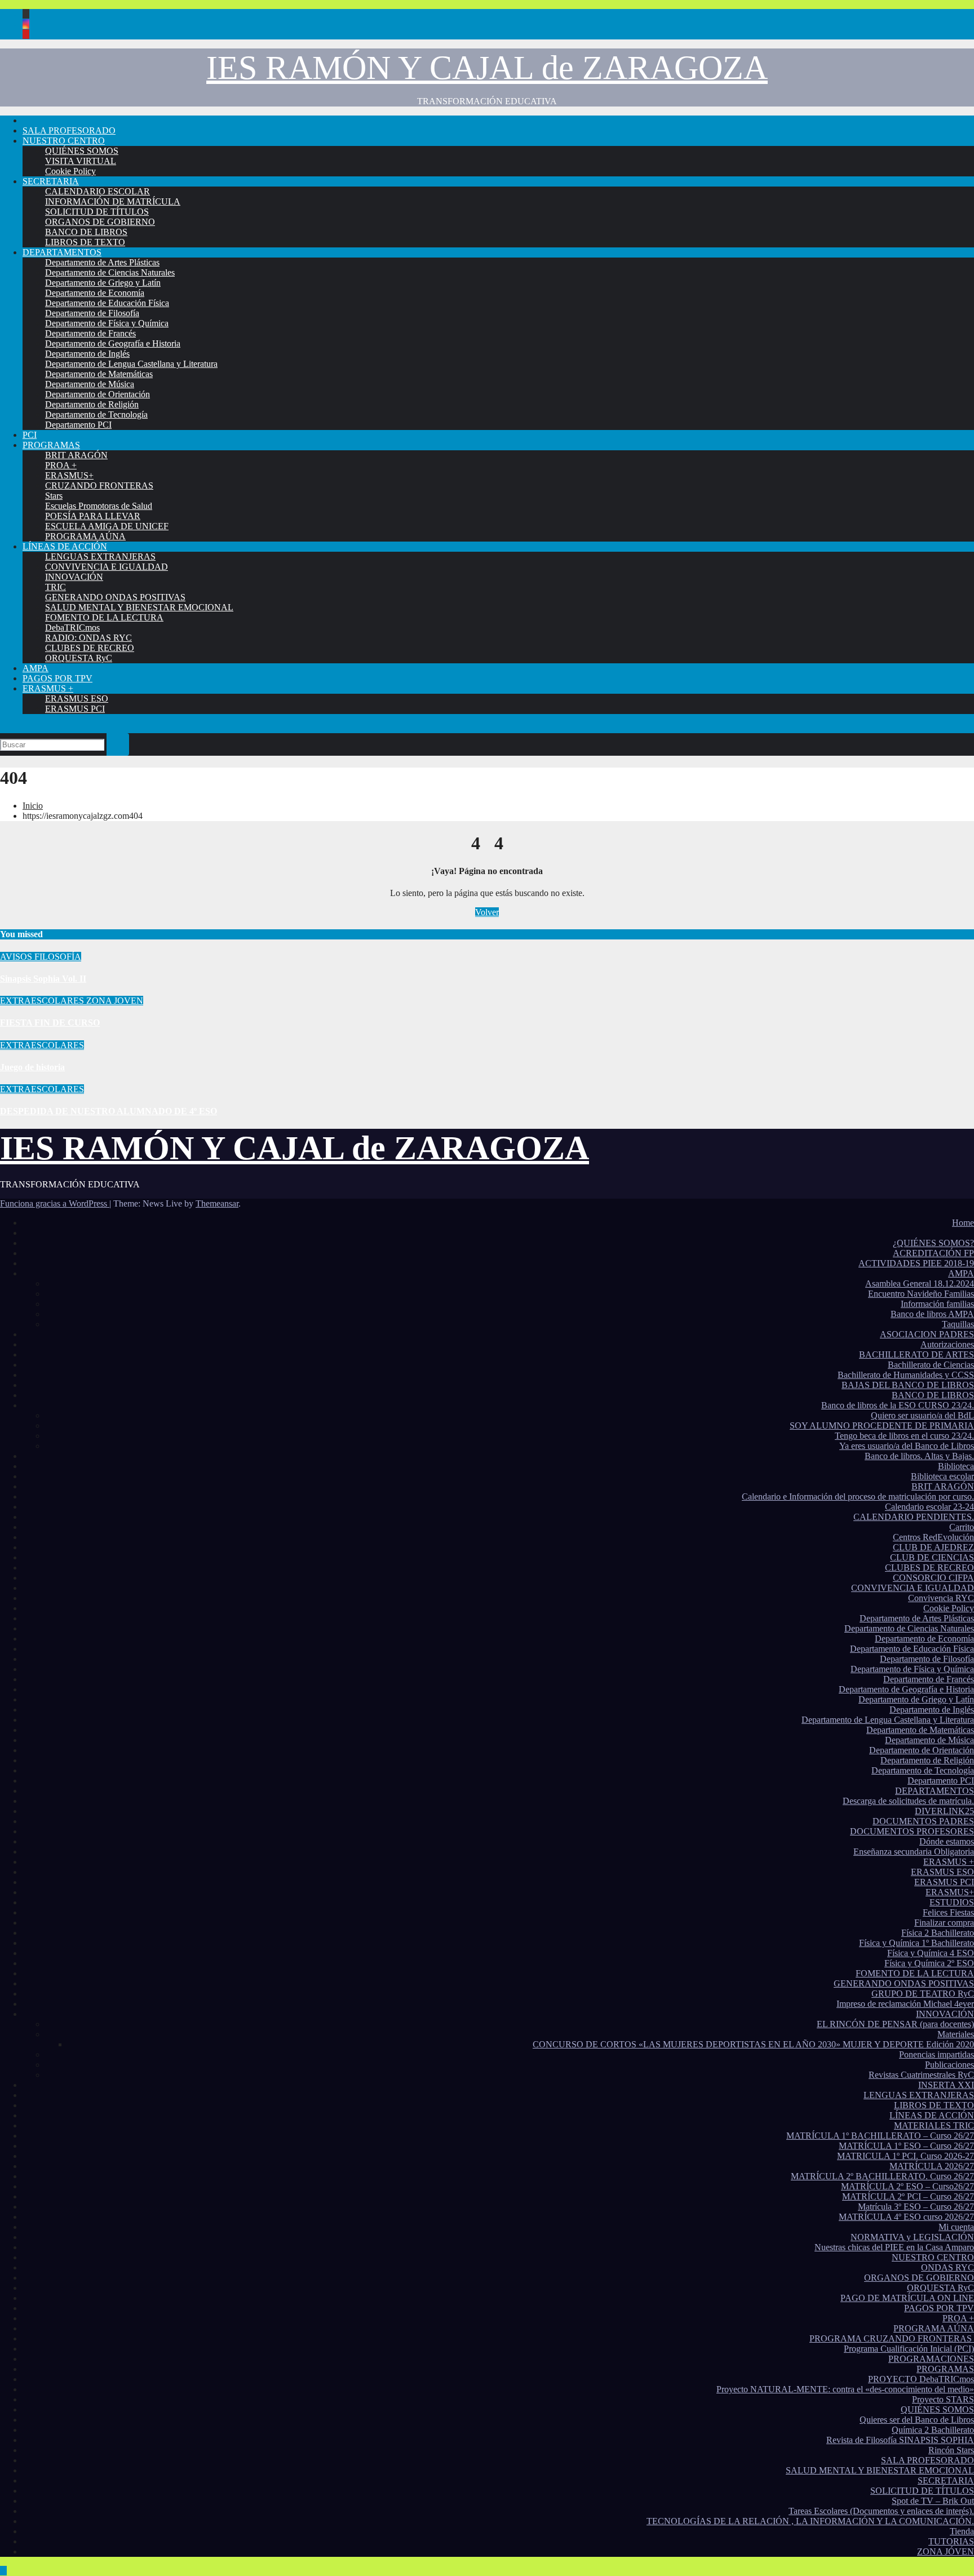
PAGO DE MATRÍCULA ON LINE (907, 2298)
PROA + (61, 465)
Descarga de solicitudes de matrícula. (908, 1801)
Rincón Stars (951, 2450)
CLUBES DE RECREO (90, 648)
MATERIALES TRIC (934, 2125)
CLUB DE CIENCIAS (932, 1557)
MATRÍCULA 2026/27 (932, 2166)
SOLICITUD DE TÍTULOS (97, 212)
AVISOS (17, 957)
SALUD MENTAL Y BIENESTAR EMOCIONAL (139, 607)
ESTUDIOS (952, 1902)
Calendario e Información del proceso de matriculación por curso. (858, 1497)
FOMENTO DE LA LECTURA (104, 617)
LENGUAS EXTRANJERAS (100, 557)
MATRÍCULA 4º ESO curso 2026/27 (906, 2217)
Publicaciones (949, 2065)
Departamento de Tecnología (96, 414)
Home (963, 1223)
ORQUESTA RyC (79, 658)
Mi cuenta (956, 2227)
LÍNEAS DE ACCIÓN (65, 546)
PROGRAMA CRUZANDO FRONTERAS (892, 2338)
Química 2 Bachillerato (933, 2430)
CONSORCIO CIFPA (933, 1578)
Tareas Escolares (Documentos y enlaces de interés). (881, 2511)
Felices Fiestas (948, 1912)
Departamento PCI (78, 425)
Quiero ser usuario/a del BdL (922, 1415)
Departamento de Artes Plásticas (102, 262)
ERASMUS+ (69, 475)
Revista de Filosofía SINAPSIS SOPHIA (900, 2440)
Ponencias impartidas (937, 2054)
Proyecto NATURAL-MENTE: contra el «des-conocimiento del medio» (845, 2389)
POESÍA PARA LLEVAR (93, 516)
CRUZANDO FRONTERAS (99, 486)
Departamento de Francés (90, 333)
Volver (487, 912)
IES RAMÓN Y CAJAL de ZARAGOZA (487, 68)
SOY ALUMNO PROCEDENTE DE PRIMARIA (882, 1426)
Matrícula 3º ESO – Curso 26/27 (916, 2207)
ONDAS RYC (948, 2267)
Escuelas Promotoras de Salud (99, 506)
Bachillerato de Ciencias (931, 1365)
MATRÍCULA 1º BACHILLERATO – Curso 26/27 (880, 2136)
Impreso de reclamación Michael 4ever (905, 2004)
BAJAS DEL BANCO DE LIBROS (908, 1385)
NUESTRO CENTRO (64, 141)
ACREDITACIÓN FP (933, 1253)
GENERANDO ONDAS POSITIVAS (115, 597)
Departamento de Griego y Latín (103, 283)
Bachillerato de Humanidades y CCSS (906, 1375)
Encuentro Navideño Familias (921, 1294)
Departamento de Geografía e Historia (113, 343)
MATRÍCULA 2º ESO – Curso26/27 (907, 2186)
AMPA (36, 668)
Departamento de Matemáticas (99, 374)
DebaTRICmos (72, 628)
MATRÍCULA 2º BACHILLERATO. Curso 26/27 (882, 2176)
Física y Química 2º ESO (929, 1963)
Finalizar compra (944, 1923)
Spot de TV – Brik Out (933, 2501)
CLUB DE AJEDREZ (933, 1547)
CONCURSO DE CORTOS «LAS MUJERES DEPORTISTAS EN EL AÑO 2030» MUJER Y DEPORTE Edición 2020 (753, 2044)
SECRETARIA (51, 181)
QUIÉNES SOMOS (82, 151)
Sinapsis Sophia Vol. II (43, 979)
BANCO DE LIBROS (86, 232)
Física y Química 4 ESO (931, 1953)
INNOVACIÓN (74, 577)
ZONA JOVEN (115, 1001)
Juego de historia (32, 1067)
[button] (3, 728)
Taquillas (958, 1324)
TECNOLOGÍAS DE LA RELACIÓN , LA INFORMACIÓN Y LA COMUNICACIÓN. (810, 2521)
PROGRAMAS (51, 445)
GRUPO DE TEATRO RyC (923, 1994)
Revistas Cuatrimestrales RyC (921, 2075)
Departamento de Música (90, 384)
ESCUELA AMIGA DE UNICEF (107, 526)
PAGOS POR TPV (57, 678)
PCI (30, 435)
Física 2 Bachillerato (938, 1933)
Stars (54, 496)
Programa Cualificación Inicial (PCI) (909, 2349)
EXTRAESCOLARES (43, 1001)
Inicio (33, 806)
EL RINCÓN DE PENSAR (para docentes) (895, 2024)
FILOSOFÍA (58, 957)
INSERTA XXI (946, 2085)
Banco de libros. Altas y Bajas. (919, 1456)
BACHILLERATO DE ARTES (917, 1354)
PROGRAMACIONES (931, 2359)
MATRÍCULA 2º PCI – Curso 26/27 (908, 2196)
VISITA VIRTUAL (81, 161)
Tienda (962, 2531)
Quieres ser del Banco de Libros (917, 2420)
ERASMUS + (48, 688)
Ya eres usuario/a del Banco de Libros (907, 1446)
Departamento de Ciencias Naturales (110, 272)
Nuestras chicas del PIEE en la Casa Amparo (894, 2247)
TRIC (56, 587)
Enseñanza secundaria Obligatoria (914, 1852)
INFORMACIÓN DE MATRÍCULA (113, 201)
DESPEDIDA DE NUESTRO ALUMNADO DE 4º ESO (109, 1111)
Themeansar (217, 1203)
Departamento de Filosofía (92, 313)
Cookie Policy (70, 171)
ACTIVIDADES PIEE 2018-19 (916, 1263)
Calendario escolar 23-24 (929, 1507)
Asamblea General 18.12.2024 (920, 1283)
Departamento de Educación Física (107, 303)
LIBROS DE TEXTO (85, 242)
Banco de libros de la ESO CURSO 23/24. (898, 1405)
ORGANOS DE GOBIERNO (100, 222)
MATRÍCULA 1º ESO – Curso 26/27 (906, 2146)
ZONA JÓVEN (946, 2551)
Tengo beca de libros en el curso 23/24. (904, 1436)
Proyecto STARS (943, 2399)
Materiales (956, 2034)
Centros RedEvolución (933, 1537)
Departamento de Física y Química (107, 323)
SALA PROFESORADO (69, 130)
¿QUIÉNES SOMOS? (933, 1243)
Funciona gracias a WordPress (55, 1203)
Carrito (962, 1527)
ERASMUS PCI (75, 709)
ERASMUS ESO (77, 699)
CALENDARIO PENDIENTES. (914, 1517)
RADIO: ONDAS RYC (88, 638)
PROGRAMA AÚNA (85, 536)
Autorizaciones (947, 1344)
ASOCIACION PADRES (927, 1334)
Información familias (937, 1304)
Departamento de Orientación (98, 394)
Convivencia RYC (941, 1598)
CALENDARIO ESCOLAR (98, 191)
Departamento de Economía (95, 293)
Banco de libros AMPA (932, 1314)
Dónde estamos (947, 1841)
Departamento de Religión (92, 404)
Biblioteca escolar (942, 1476)
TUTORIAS (951, 2541)
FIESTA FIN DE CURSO (50, 1023)
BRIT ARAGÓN (76, 455)
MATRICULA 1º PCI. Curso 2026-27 (906, 2156)
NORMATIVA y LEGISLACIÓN (912, 2237)
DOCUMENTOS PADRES (923, 1821)
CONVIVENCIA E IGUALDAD (107, 567)
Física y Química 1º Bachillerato (917, 1943)
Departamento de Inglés (87, 354)
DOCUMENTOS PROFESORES (912, 1831)
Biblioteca (956, 1466)
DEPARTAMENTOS (62, 252)
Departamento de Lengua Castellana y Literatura (131, 364)
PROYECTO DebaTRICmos (921, 2379)
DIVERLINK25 (944, 1811)
